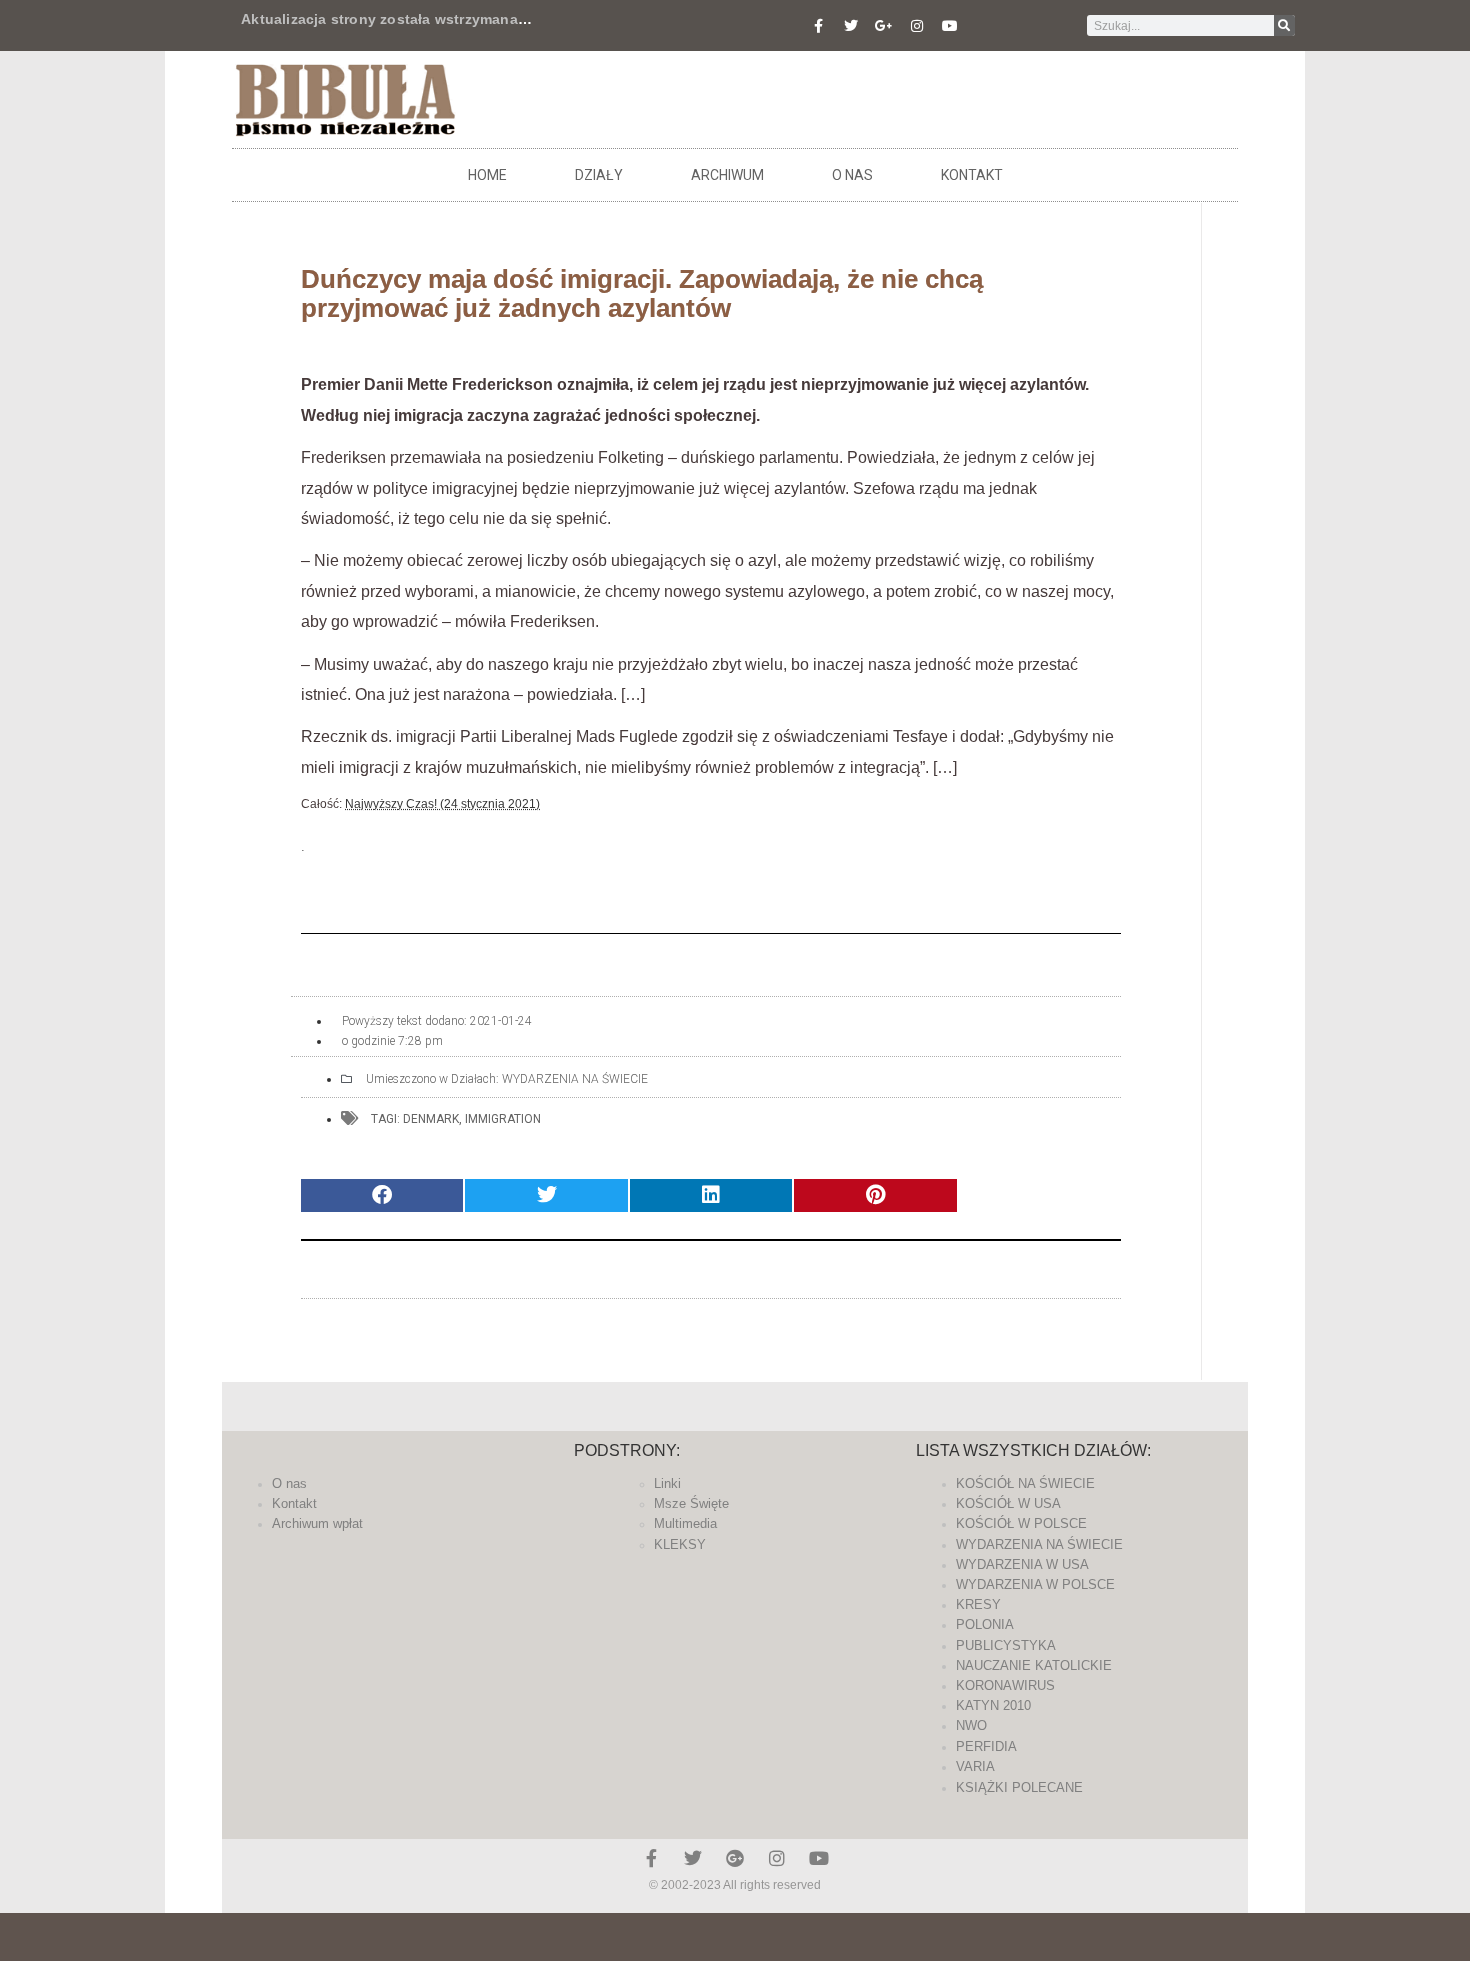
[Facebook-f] (818, 26)
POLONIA (985, 1624)
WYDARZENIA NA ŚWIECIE (575, 1079)
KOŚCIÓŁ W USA (1008, 1503)
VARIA (975, 1766)
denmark (431, 1119)
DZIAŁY (599, 175)
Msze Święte (691, 1503)
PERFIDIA (986, 1746)
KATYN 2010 (993, 1705)
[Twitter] (851, 26)
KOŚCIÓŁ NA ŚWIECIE (1025, 1483)
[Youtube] (950, 26)
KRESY (978, 1604)
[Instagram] (917, 26)
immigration (503, 1119)
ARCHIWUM (727, 175)
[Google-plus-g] (884, 26)
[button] (382, 1195)
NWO (971, 1725)
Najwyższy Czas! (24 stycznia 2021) (442, 804)
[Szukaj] (1284, 25)
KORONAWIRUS (1005, 1685)
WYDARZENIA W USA (1022, 1564)
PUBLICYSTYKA (1006, 1645)
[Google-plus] (735, 1858)
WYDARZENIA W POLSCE (1035, 1584)
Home (487, 175)
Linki (667, 1483)
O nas (852, 175)
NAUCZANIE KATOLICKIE (1034, 1665)
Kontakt (972, 175)
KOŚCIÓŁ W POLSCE (1021, 1523)
